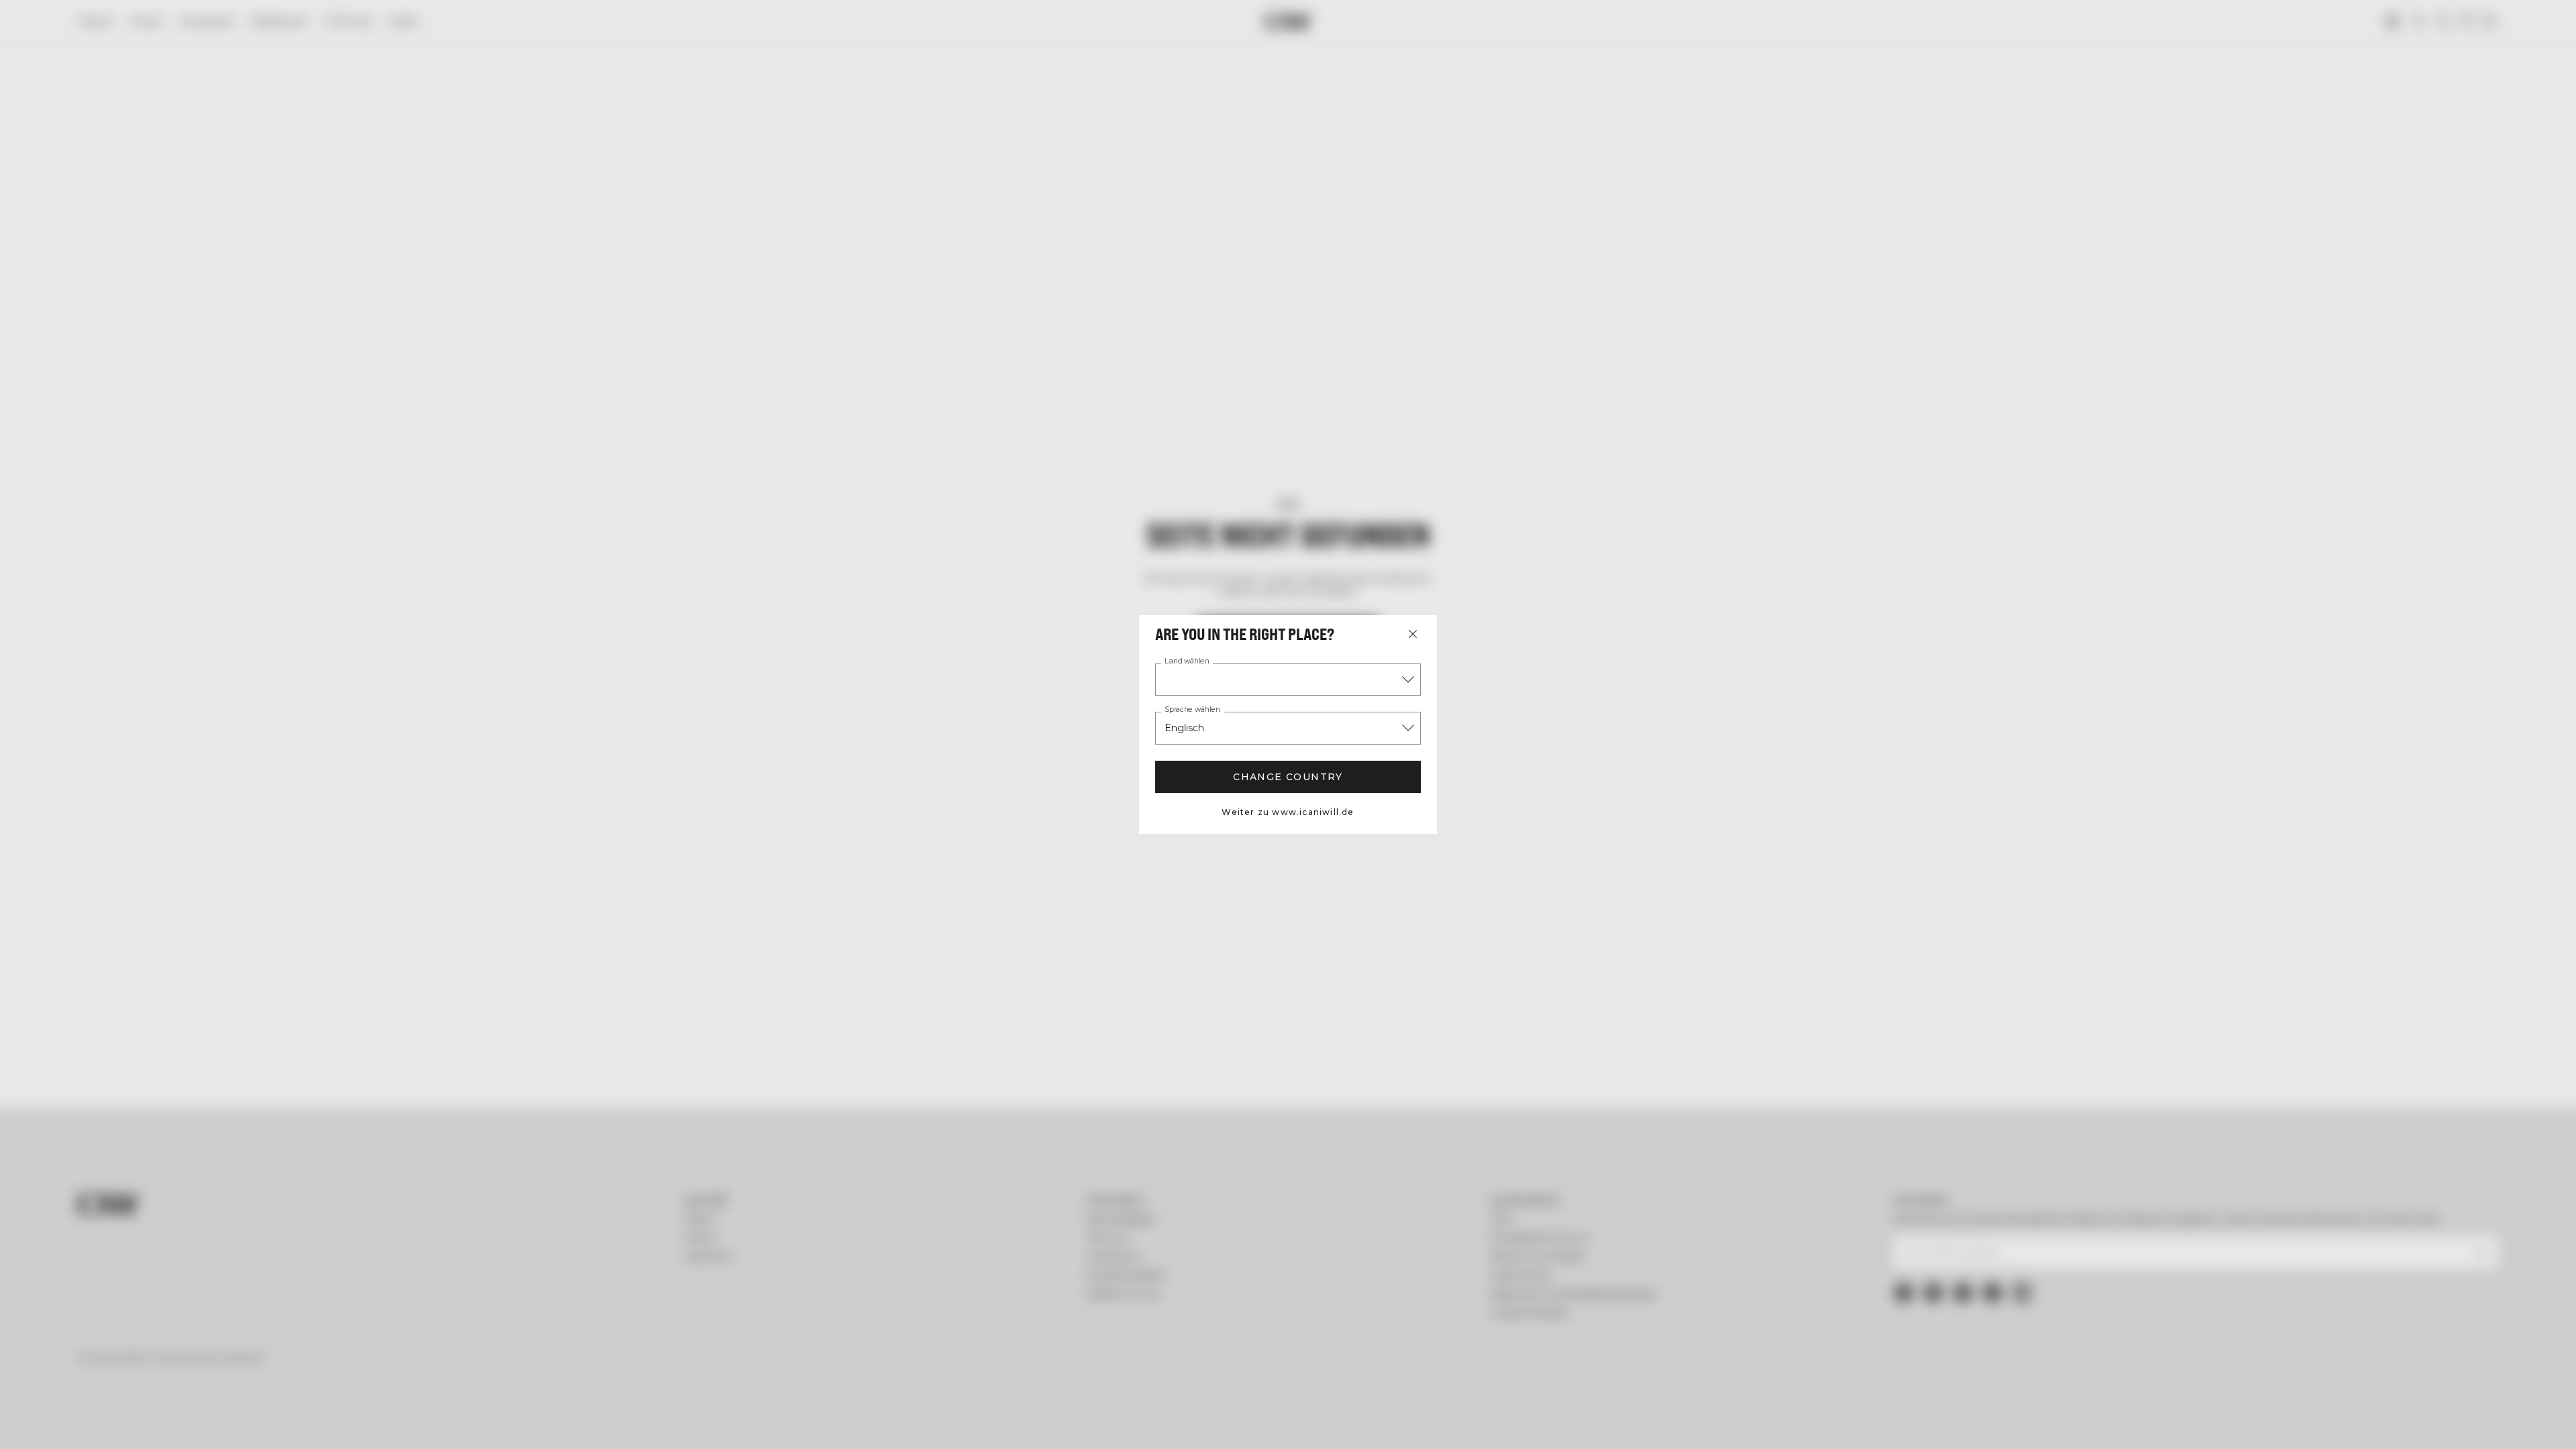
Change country (1288, 777)
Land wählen (1187, 661)
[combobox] (1288, 680)
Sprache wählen (1192, 710)
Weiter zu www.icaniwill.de (1288, 812)
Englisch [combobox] (1184, 728)
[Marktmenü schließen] (1413, 634)
